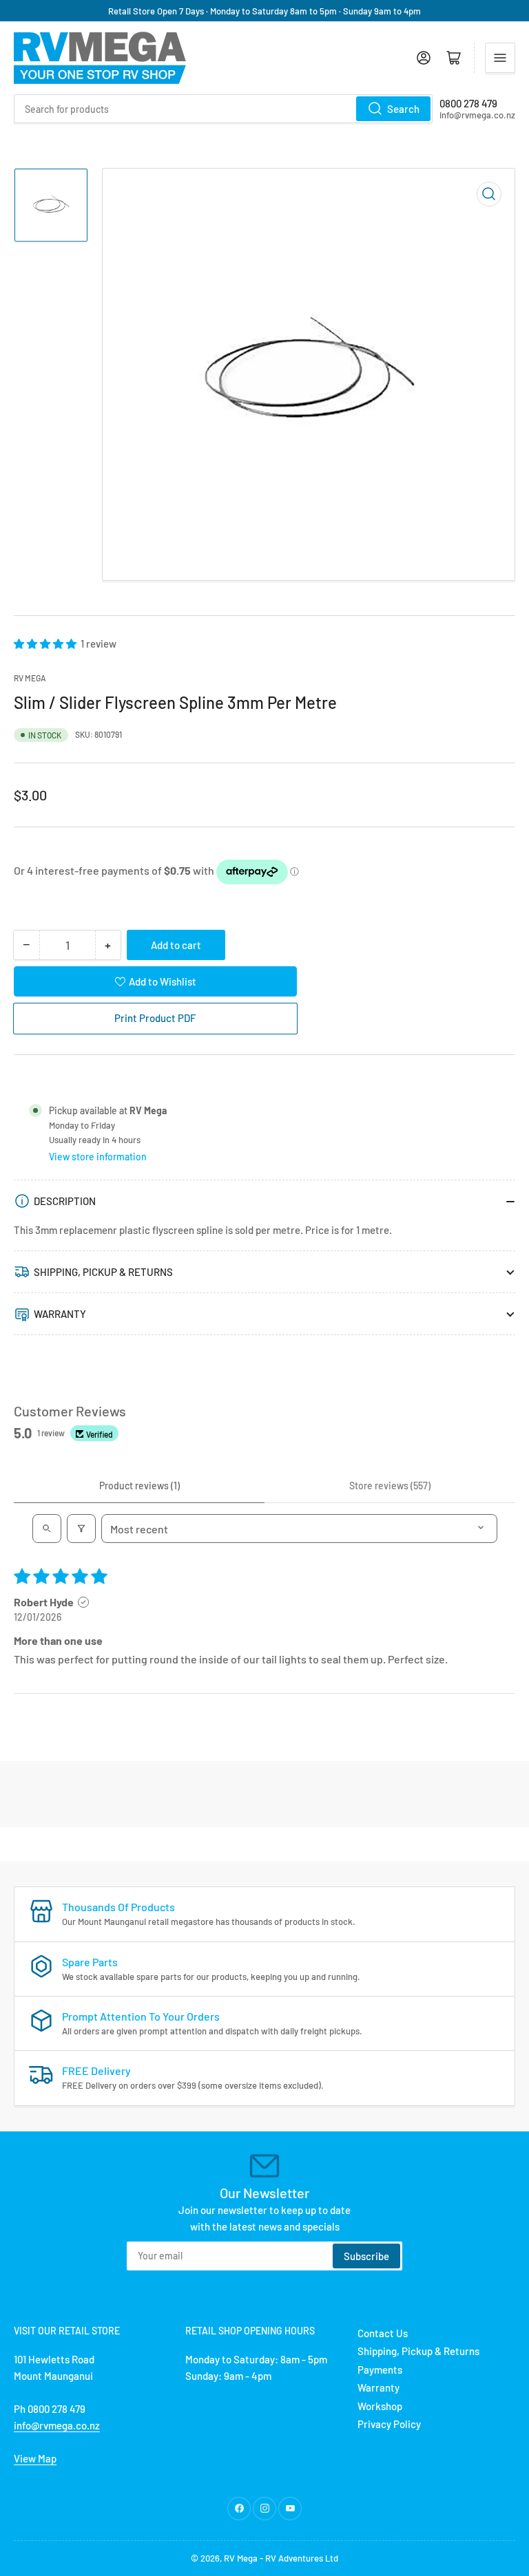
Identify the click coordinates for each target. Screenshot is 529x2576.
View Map (35, 2458)
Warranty (378, 2387)
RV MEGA (30, 678)
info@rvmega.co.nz (57, 2425)
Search (403, 109)
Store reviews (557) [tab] (390, 1486)
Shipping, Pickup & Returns (418, 2351)
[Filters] (81, 1529)
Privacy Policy (389, 2424)
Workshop (380, 2406)
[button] (46, 643)
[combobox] (223, 109)
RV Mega (241, 2558)
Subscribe (366, 2256)
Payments (380, 2370)
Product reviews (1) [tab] (139, 1486)
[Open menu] (500, 58)
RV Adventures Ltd (302, 2558)
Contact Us (383, 2333)
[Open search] (47, 1529)
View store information (98, 1157)
